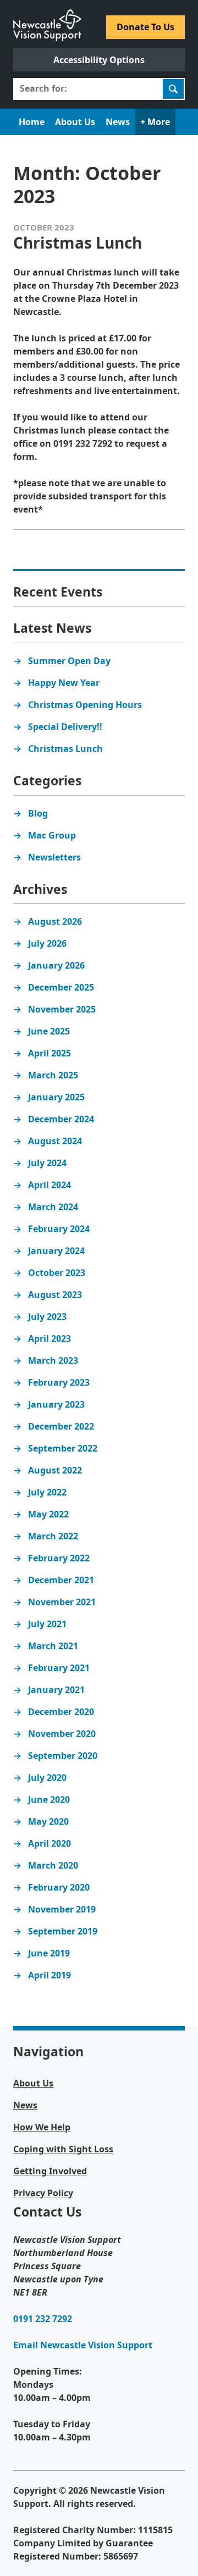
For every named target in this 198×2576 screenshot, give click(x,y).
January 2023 (56, 1404)
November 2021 (62, 1602)
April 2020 (50, 1843)
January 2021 (56, 1690)
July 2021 (47, 1624)
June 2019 (49, 1953)
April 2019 (50, 1975)
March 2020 (53, 1865)
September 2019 (63, 1931)
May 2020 (48, 1821)
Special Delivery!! (65, 727)
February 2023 (59, 1382)
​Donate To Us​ (145, 27)
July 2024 (47, 1163)
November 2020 (62, 1734)
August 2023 (55, 1295)
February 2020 (59, 1887)
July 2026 (47, 943)
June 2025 (49, 1031)
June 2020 (49, 1799)
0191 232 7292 (43, 2319)
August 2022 (55, 1470)
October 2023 (57, 1273)
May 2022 (48, 1514)
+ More (155, 122)
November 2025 (62, 1009)
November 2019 (62, 1909)
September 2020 (63, 1756)
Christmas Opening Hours (85, 705)
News (118, 122)
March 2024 (53, 1207)
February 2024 (59, 1229)
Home (32, 122)
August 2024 (55, 1141)
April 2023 (50, 1338)
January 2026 (56, 965)
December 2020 (61, 1712)
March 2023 (53, 1360)
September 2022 (63, 1448)
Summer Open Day (69, 661)
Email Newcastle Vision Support (83, 2345)
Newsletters (54, 857)
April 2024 (50, 1185)
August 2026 (55, 921)
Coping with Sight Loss (63, 2149)
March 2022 (53, 1536)
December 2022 (61, 1426)
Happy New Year (64, 683)
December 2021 (61, 1580)
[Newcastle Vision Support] (47, 15)
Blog (38, 813)
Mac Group (52, 835)
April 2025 (50, 1053)
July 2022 (47, 1492)
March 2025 (53, 1075)
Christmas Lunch (65, 749)
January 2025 (56, 1097)
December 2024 (61, 1119)
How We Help (42, 2127)
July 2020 (47, 1778)
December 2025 (61, 987)
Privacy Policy (43, 2193)
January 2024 (56, 1251)
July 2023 (47, 1317)
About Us (75, 122)
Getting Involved (50, 2171)
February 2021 (59, 1668)
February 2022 (59, 1558)
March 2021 (53, 1646)
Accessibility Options (99, 60)
